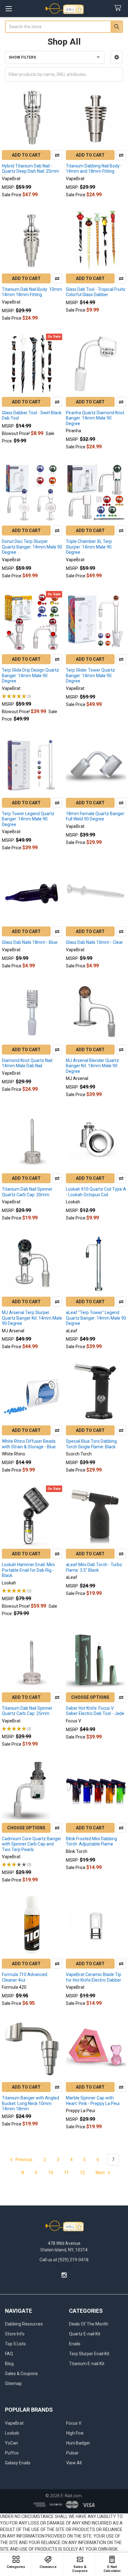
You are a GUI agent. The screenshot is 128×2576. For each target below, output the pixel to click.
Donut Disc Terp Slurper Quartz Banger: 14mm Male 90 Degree (32, 547)
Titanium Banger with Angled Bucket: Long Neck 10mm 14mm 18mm (30, 2103)
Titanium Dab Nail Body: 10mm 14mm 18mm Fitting (32, 292)
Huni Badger (78, 2443)
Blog (9, 2364)
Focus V (74, 2423)
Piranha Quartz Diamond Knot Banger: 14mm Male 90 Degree (95, 418)
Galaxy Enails (18, 2463)
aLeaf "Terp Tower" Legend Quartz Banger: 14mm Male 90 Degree (96, 1318)
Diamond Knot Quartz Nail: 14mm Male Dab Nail (27, 1063)
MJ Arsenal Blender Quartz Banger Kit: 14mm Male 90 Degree (92, 1066)
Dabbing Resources (24, 2324)
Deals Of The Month (89, 2324)
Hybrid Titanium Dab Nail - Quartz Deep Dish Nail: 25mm (30, 169)
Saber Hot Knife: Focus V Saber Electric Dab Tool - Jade (95, 1711)
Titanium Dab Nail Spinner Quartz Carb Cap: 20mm (27, 1192)
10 (51, 2173)
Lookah (12, 2433)
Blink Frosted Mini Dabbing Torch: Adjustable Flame (91, 1841)
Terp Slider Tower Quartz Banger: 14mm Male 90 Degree (90, 675)
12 (82, 2173)
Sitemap (13, 2383)
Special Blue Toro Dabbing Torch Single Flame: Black (91, 1444)
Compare (57, 155)
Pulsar (72, 2453)
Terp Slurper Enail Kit (89, 2354)
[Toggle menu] (9, 9)
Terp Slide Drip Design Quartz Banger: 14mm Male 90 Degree (30, 675)
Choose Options (90, 1697)
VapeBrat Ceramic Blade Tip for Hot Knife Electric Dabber (94, 1977)
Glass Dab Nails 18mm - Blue (30, 942)
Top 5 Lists (15, 2344)
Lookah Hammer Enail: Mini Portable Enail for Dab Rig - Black (28, 1570)
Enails (75, 2344)
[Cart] (119, 8)
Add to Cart (26, 155)
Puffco (12, 2453)
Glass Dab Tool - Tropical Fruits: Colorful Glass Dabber (96, 292)
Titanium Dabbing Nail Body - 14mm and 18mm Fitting (94, 169)
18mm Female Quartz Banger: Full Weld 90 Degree (96, 816)
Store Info (15, 2334)
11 (66, 2173)
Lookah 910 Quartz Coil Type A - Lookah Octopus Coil (96, 1192)
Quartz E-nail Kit (85, 2334)
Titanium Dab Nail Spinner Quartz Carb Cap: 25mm (27, 1711)
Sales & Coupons (21, 2374)
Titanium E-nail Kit (87, 2364)
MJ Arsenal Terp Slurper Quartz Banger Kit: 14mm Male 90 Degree (32, 1318)
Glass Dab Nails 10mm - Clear (94, 942)
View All (74, 2463)
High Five (75, 2433)
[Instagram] (64, 2275)
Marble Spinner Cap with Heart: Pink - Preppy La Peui (93, 2101)
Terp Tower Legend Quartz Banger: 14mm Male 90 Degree (28, 819)
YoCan (11, 2443)
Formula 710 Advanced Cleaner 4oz (25, 1977)
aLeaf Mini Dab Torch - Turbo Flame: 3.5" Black (94, 1567)
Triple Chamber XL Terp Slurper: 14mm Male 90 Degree (89, 547)
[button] (117, 57)
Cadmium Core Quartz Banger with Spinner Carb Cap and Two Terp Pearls (32, 1844)
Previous (24, 2160)
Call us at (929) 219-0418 (64, 2260)
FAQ (9, 2354)
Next (101, 2173)
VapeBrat (14, 2423)
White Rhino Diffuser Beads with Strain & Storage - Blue (29, 1444)
